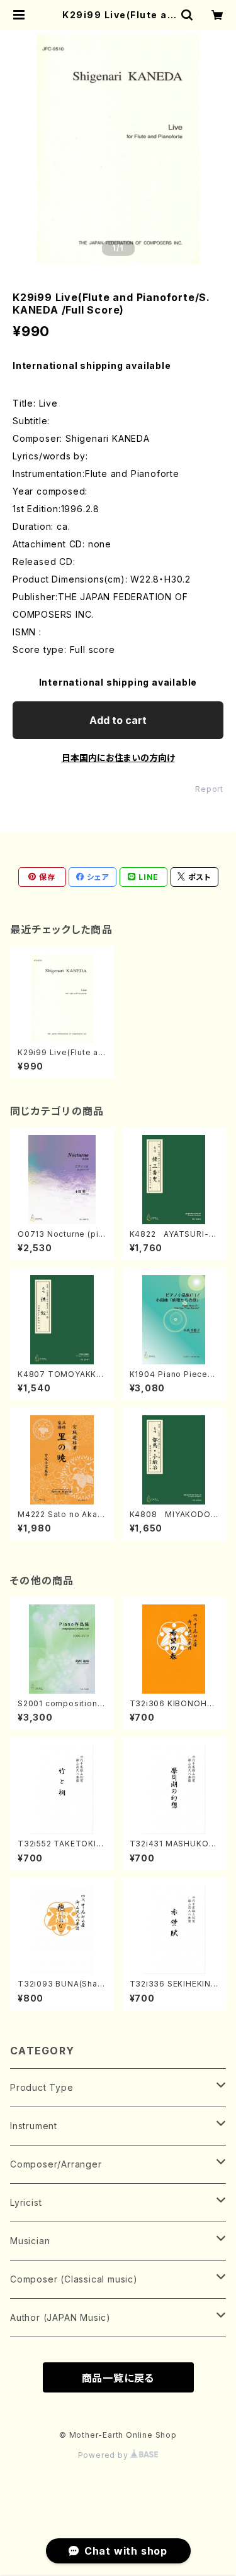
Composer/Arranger (56, 2164)
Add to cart (118, 720)
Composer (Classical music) (74, 2279)
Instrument (34, 2126)
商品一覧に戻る (118, 2378)
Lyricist (26, 2202)
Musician (30, 2241)
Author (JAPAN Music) (60, 2317)
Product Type (42, 2087)
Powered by (104, 2455)
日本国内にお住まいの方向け (118, 758)
